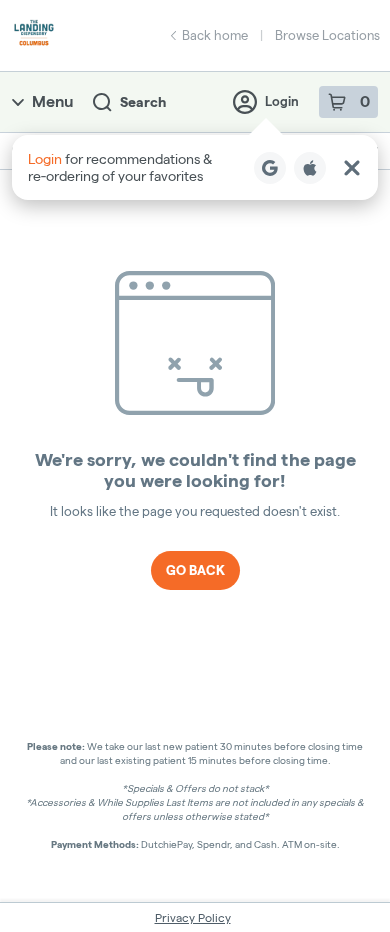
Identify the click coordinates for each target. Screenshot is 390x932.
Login (282, 101)
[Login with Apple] (310, 168)
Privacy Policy (193, 917)
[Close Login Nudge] (352, 168)
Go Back (195, 570)
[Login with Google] (270, 168)
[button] (195, 167)
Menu (52, 101)
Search (143, 102)
